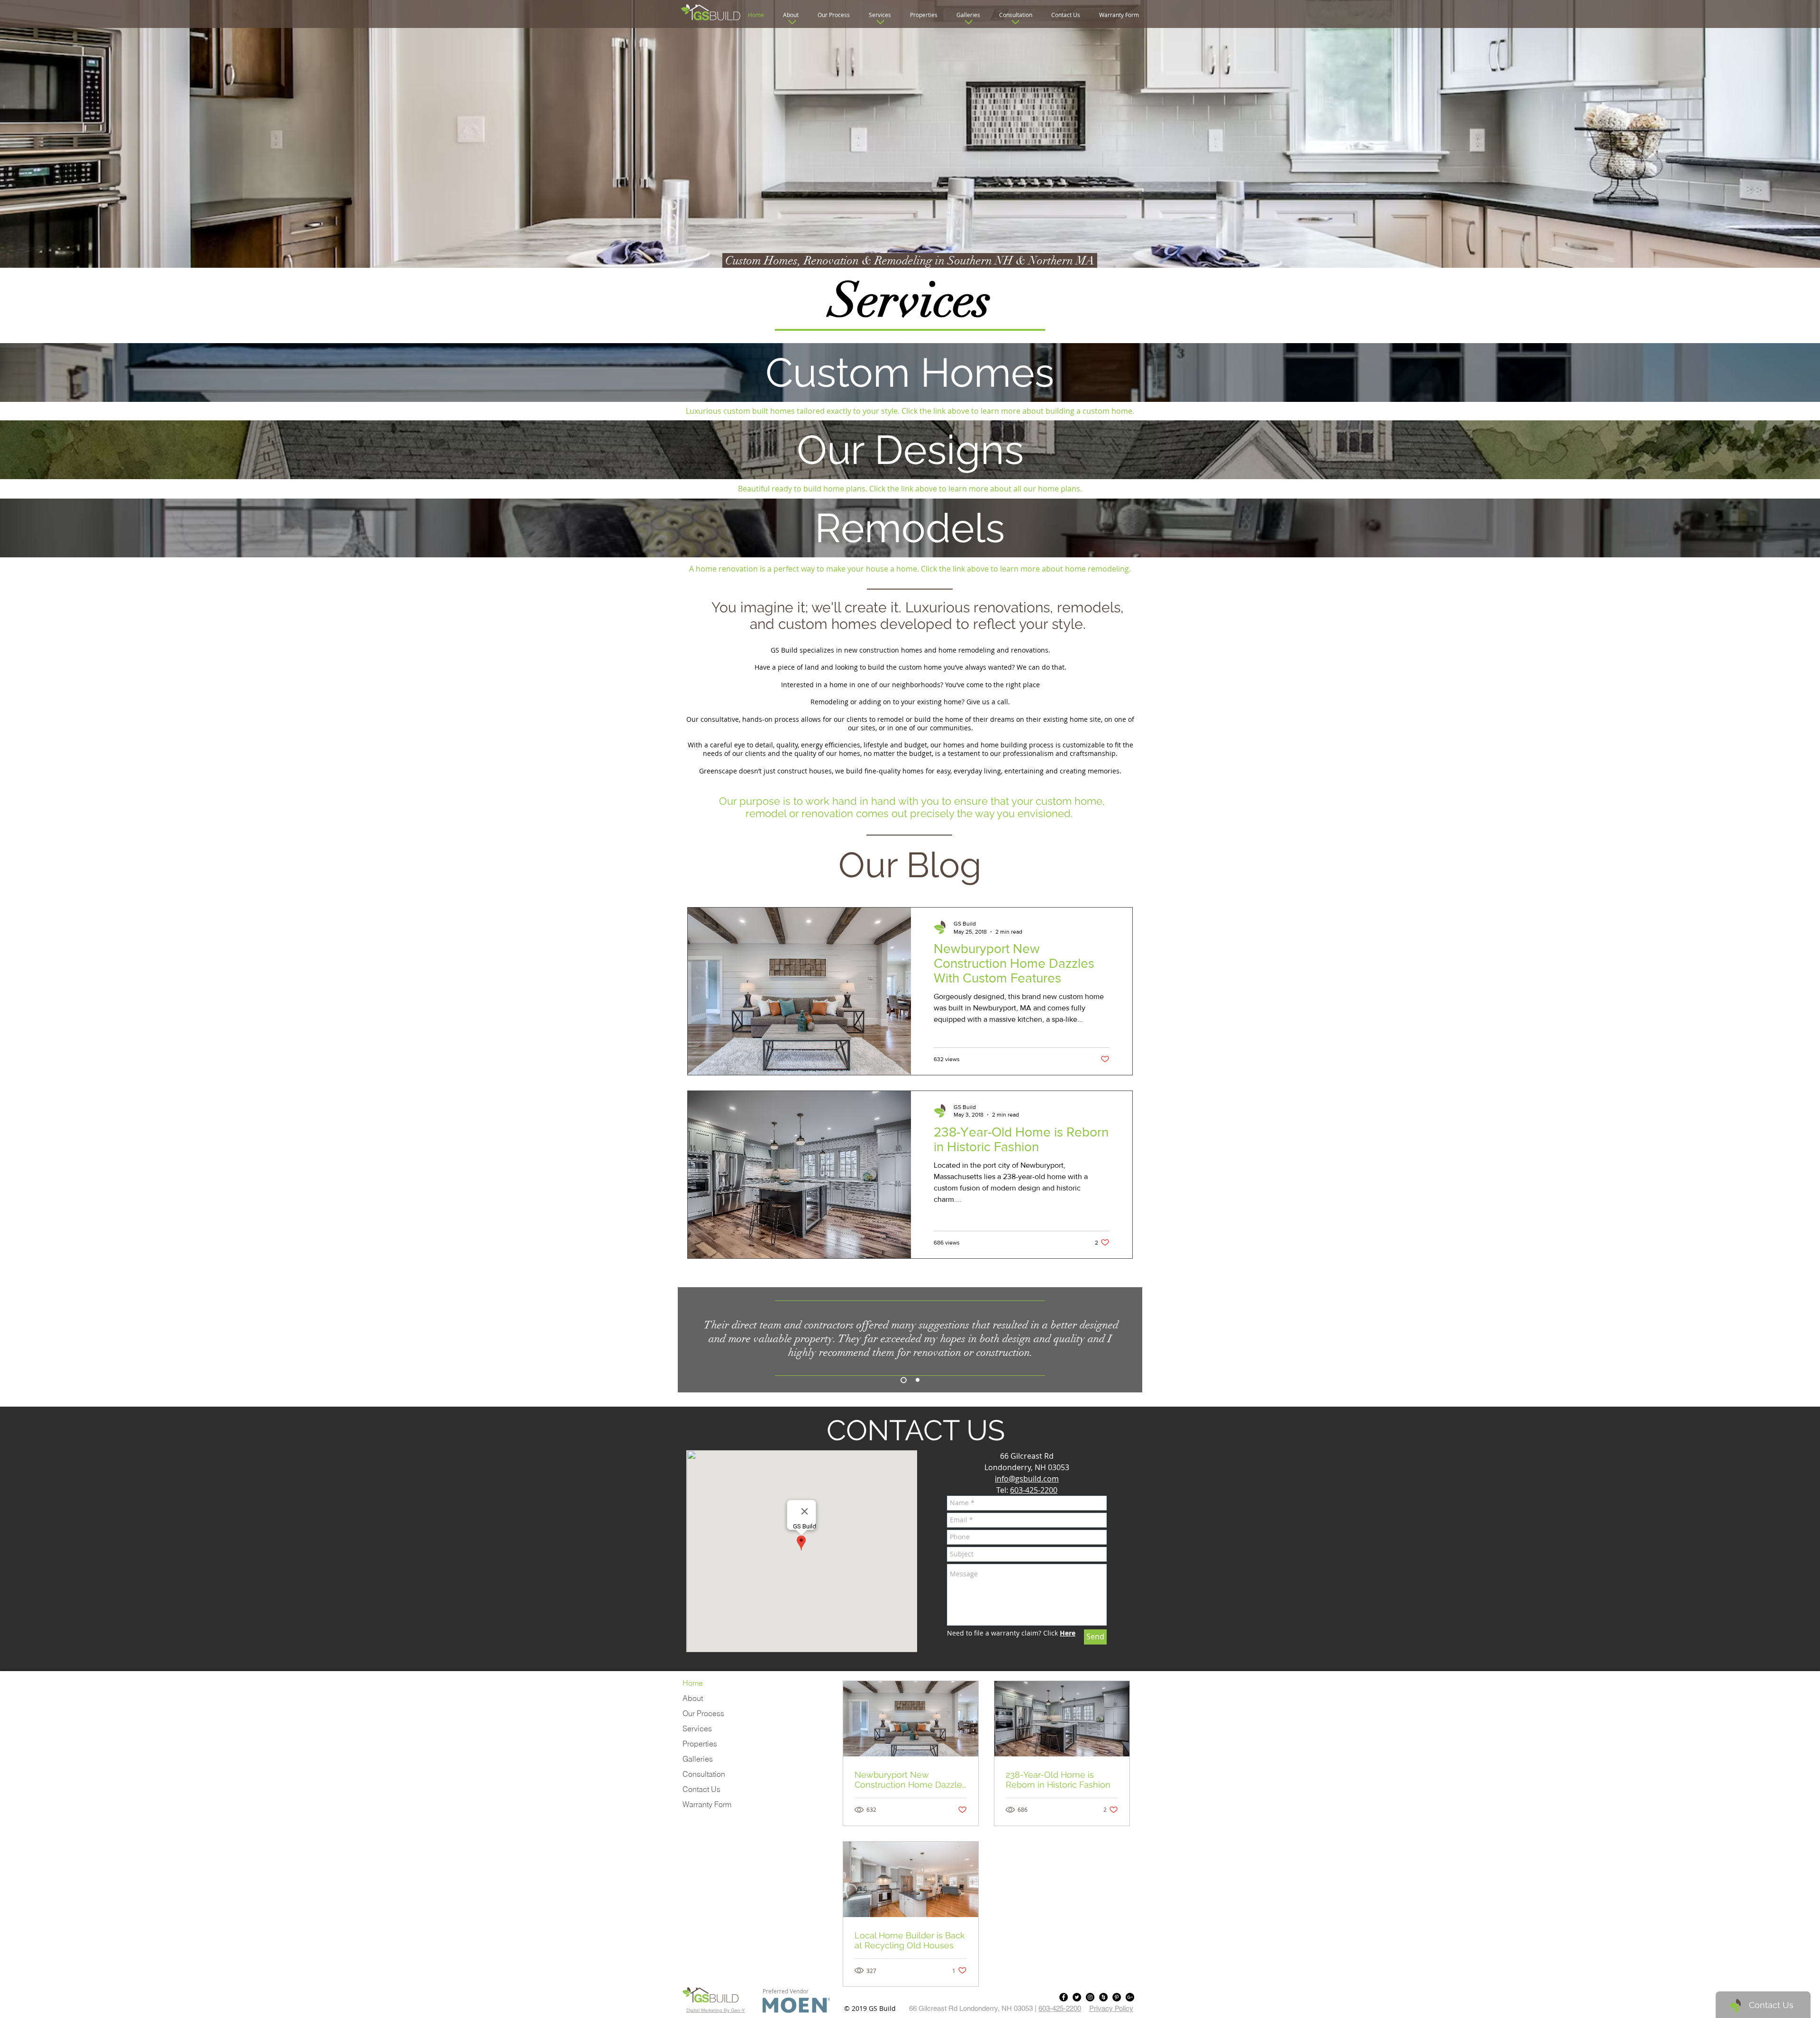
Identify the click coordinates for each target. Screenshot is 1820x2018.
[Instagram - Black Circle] (1090, 1997)
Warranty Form (707, 1804)
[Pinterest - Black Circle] (1117, 1997)
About (693, 1698)
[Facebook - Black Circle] (1064, 1997)
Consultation (704, 1774)
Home (693, 1683)
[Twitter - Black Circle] (1077, 1997)
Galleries (698, 1759)
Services (697, 1728)
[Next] (1127, 1340)
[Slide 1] (916, 1380)
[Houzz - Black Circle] (1103, 1997)
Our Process (703, 1713)
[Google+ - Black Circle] (1130, 1997)
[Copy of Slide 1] (902, 1380)
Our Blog (910, 865)
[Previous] (693, 1340)
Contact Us (701, 1789)
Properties (700, 1744)
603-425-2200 (1034, 1490)
